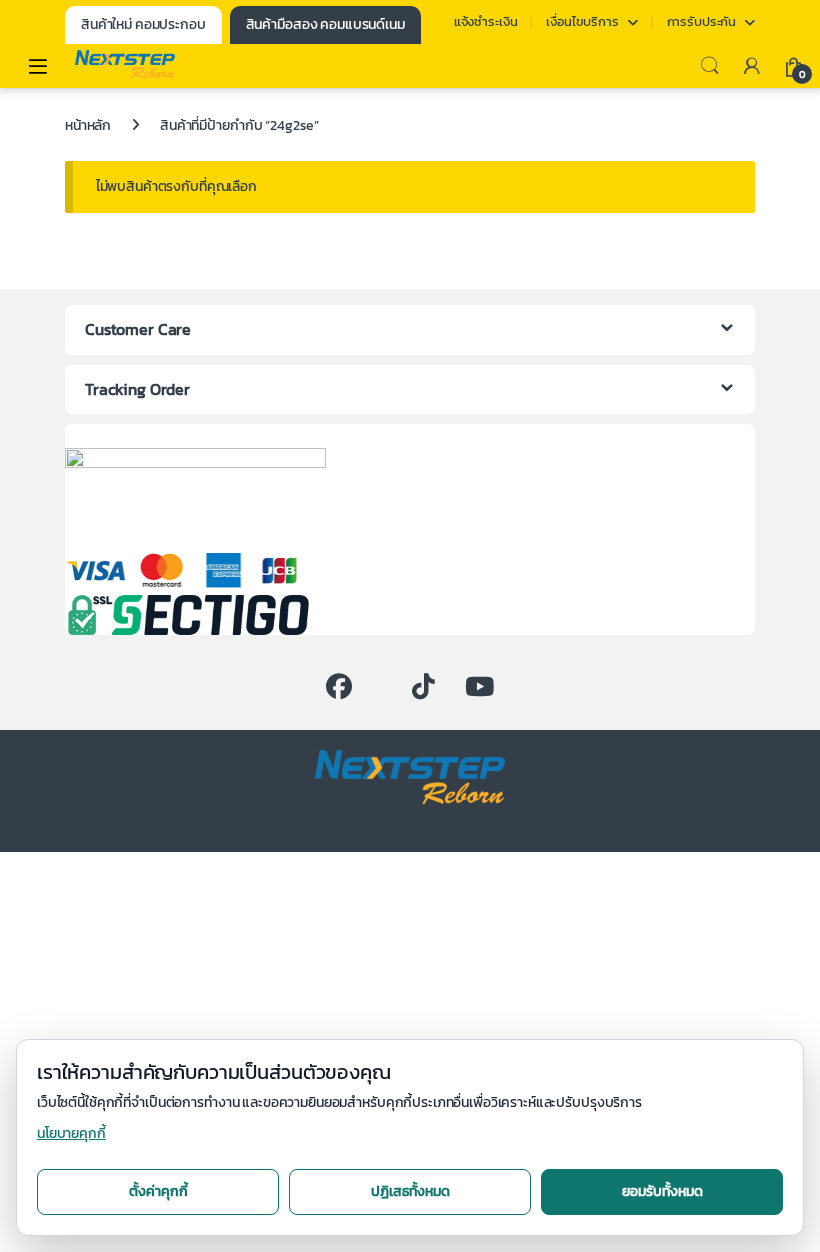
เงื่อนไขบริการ (582, 21)
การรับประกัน (702, 21)
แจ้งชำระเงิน (486, 21)
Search (710, 66)
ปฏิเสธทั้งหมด (410, 1191)
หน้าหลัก (88, 125)
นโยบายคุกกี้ (71, 1133)
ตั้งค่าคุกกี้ (158, 1191)
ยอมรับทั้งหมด (662, 1191)
